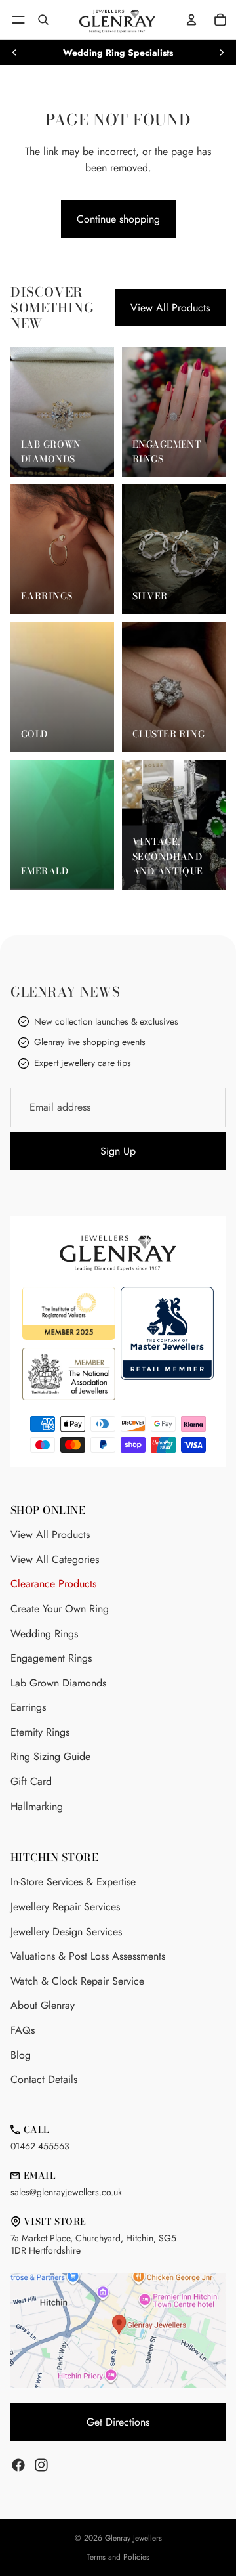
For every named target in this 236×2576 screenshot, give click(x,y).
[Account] (191, 20)
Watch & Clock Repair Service (77, 1981)
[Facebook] (18, 2465)
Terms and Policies (118, 2557)
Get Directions (118, 2422)
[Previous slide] (14, 53)
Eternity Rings (40, 1732)
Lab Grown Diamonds (58, 1683)
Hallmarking (37, 1806)
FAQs (23, 2030)
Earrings (28, 1707)
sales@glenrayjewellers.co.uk (66, 2192)
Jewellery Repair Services (65, 1907)
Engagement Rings (51, 1658)
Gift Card (31, 1781)
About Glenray (43, 2005)
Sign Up (118, 1151)
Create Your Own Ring (60, 1609)
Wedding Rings (44, 1634)
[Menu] (18, 20)
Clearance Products (53, 1584)
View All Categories (55, 1559)
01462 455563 (40, 2146)
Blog (21, 2055)
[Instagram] (41, 2465)
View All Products (170, 308)
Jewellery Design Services (66, 1932)
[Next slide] (222, 53)
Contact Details (44, 2079)
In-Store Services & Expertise (73, 1882)
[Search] (43, 20)
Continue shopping (118, 219)
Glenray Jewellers (133, 2538)
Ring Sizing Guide (50, 1756)
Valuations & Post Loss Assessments (88, 1956)
